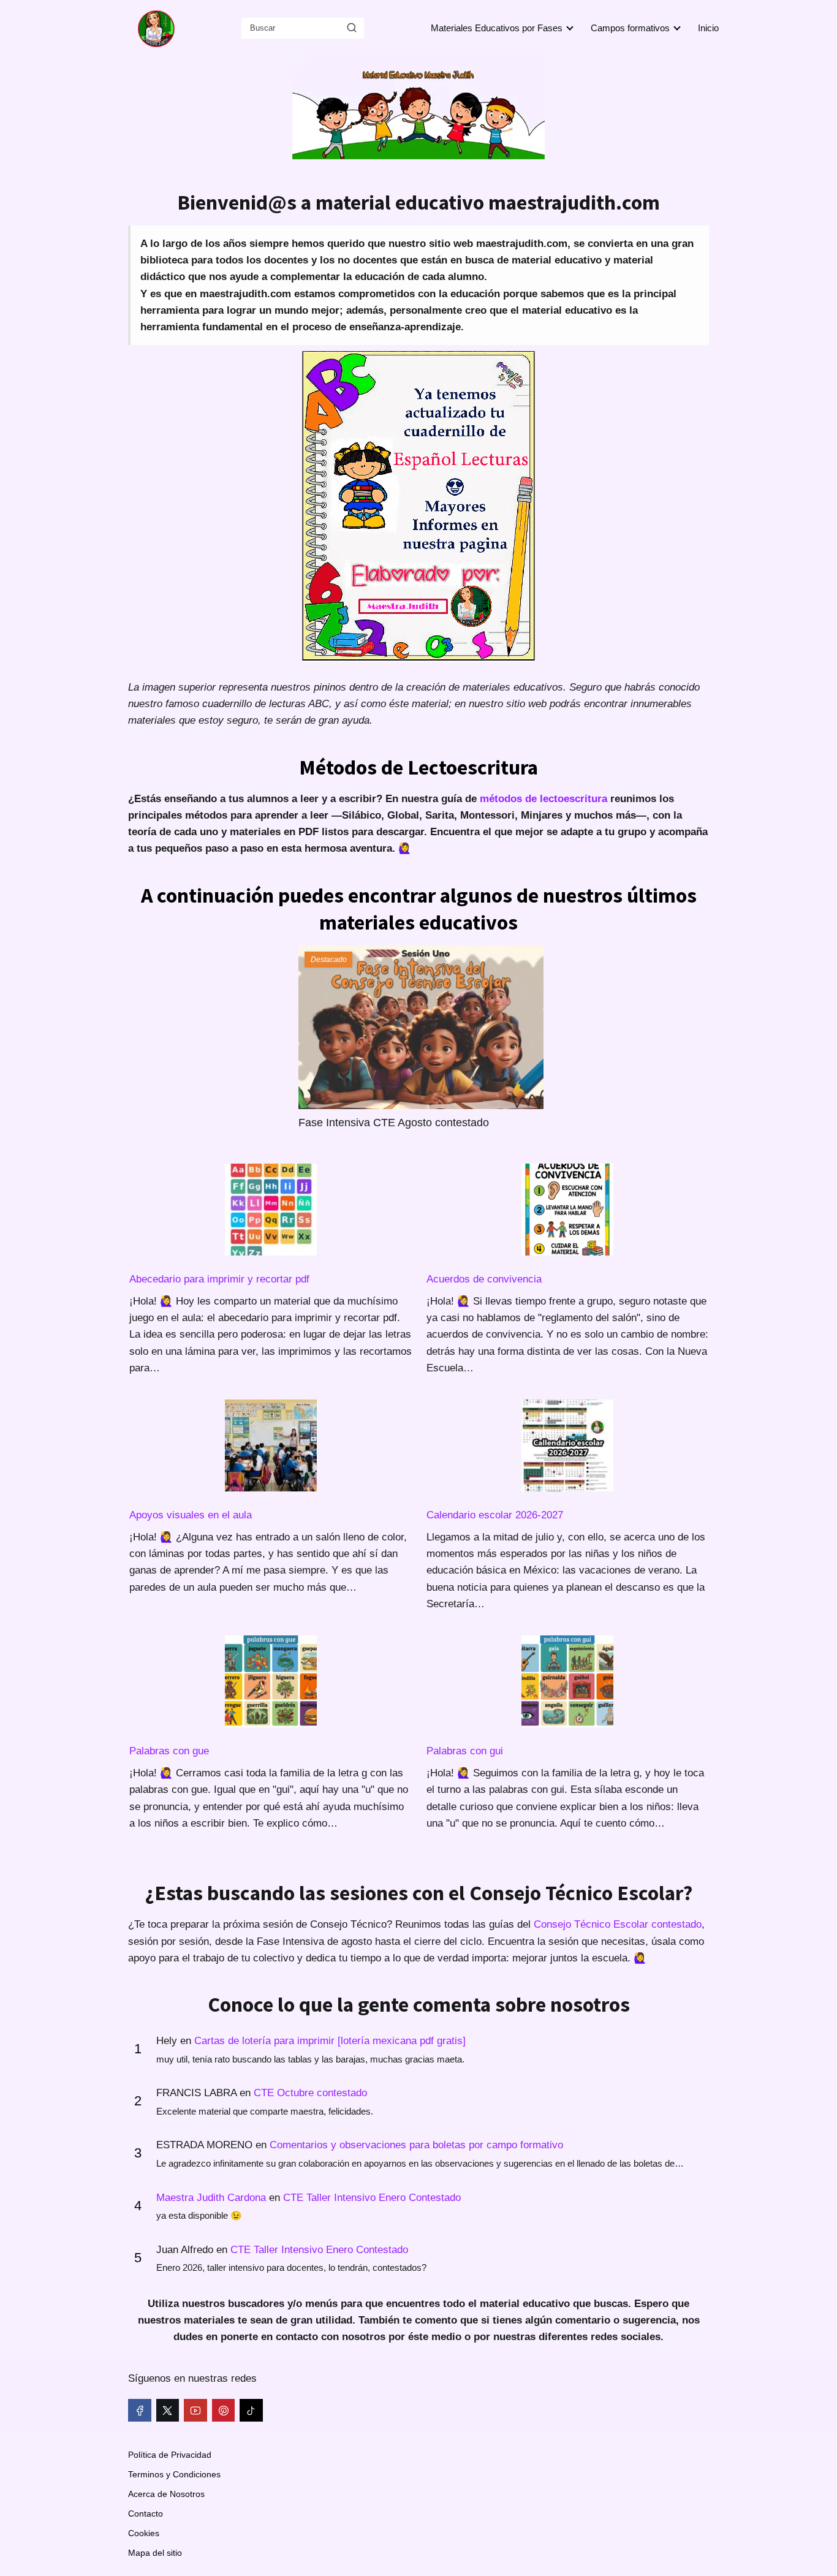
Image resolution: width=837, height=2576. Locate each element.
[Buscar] (352, 28)
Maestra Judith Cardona (211, 2198)
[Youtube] (195, 2411)
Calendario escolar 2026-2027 (495, 1515)
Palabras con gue (169, 1751)
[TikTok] (251, 2411)
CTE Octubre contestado (310, 2093)
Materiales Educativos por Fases (497, 28)
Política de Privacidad (170, 2455)
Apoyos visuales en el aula (191, 1515)
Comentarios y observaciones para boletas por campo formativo (416, 2145)
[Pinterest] (224, 2411)
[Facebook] (140, 2411)
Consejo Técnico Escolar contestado (618, 1924)
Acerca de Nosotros (166, 2494)
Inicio (708, 28)
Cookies (144, 2533)
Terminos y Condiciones (174, 2474)
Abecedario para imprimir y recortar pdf (219, 1279)
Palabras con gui (465, 1751)
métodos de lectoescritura (543, 799)
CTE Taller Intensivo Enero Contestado (372, 2198)
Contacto (146, 2513)
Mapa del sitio (155, 2553)
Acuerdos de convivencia (484, 1279)
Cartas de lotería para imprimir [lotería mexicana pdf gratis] (330, 2041)
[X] (168, 2411)
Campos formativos (630, 28)
